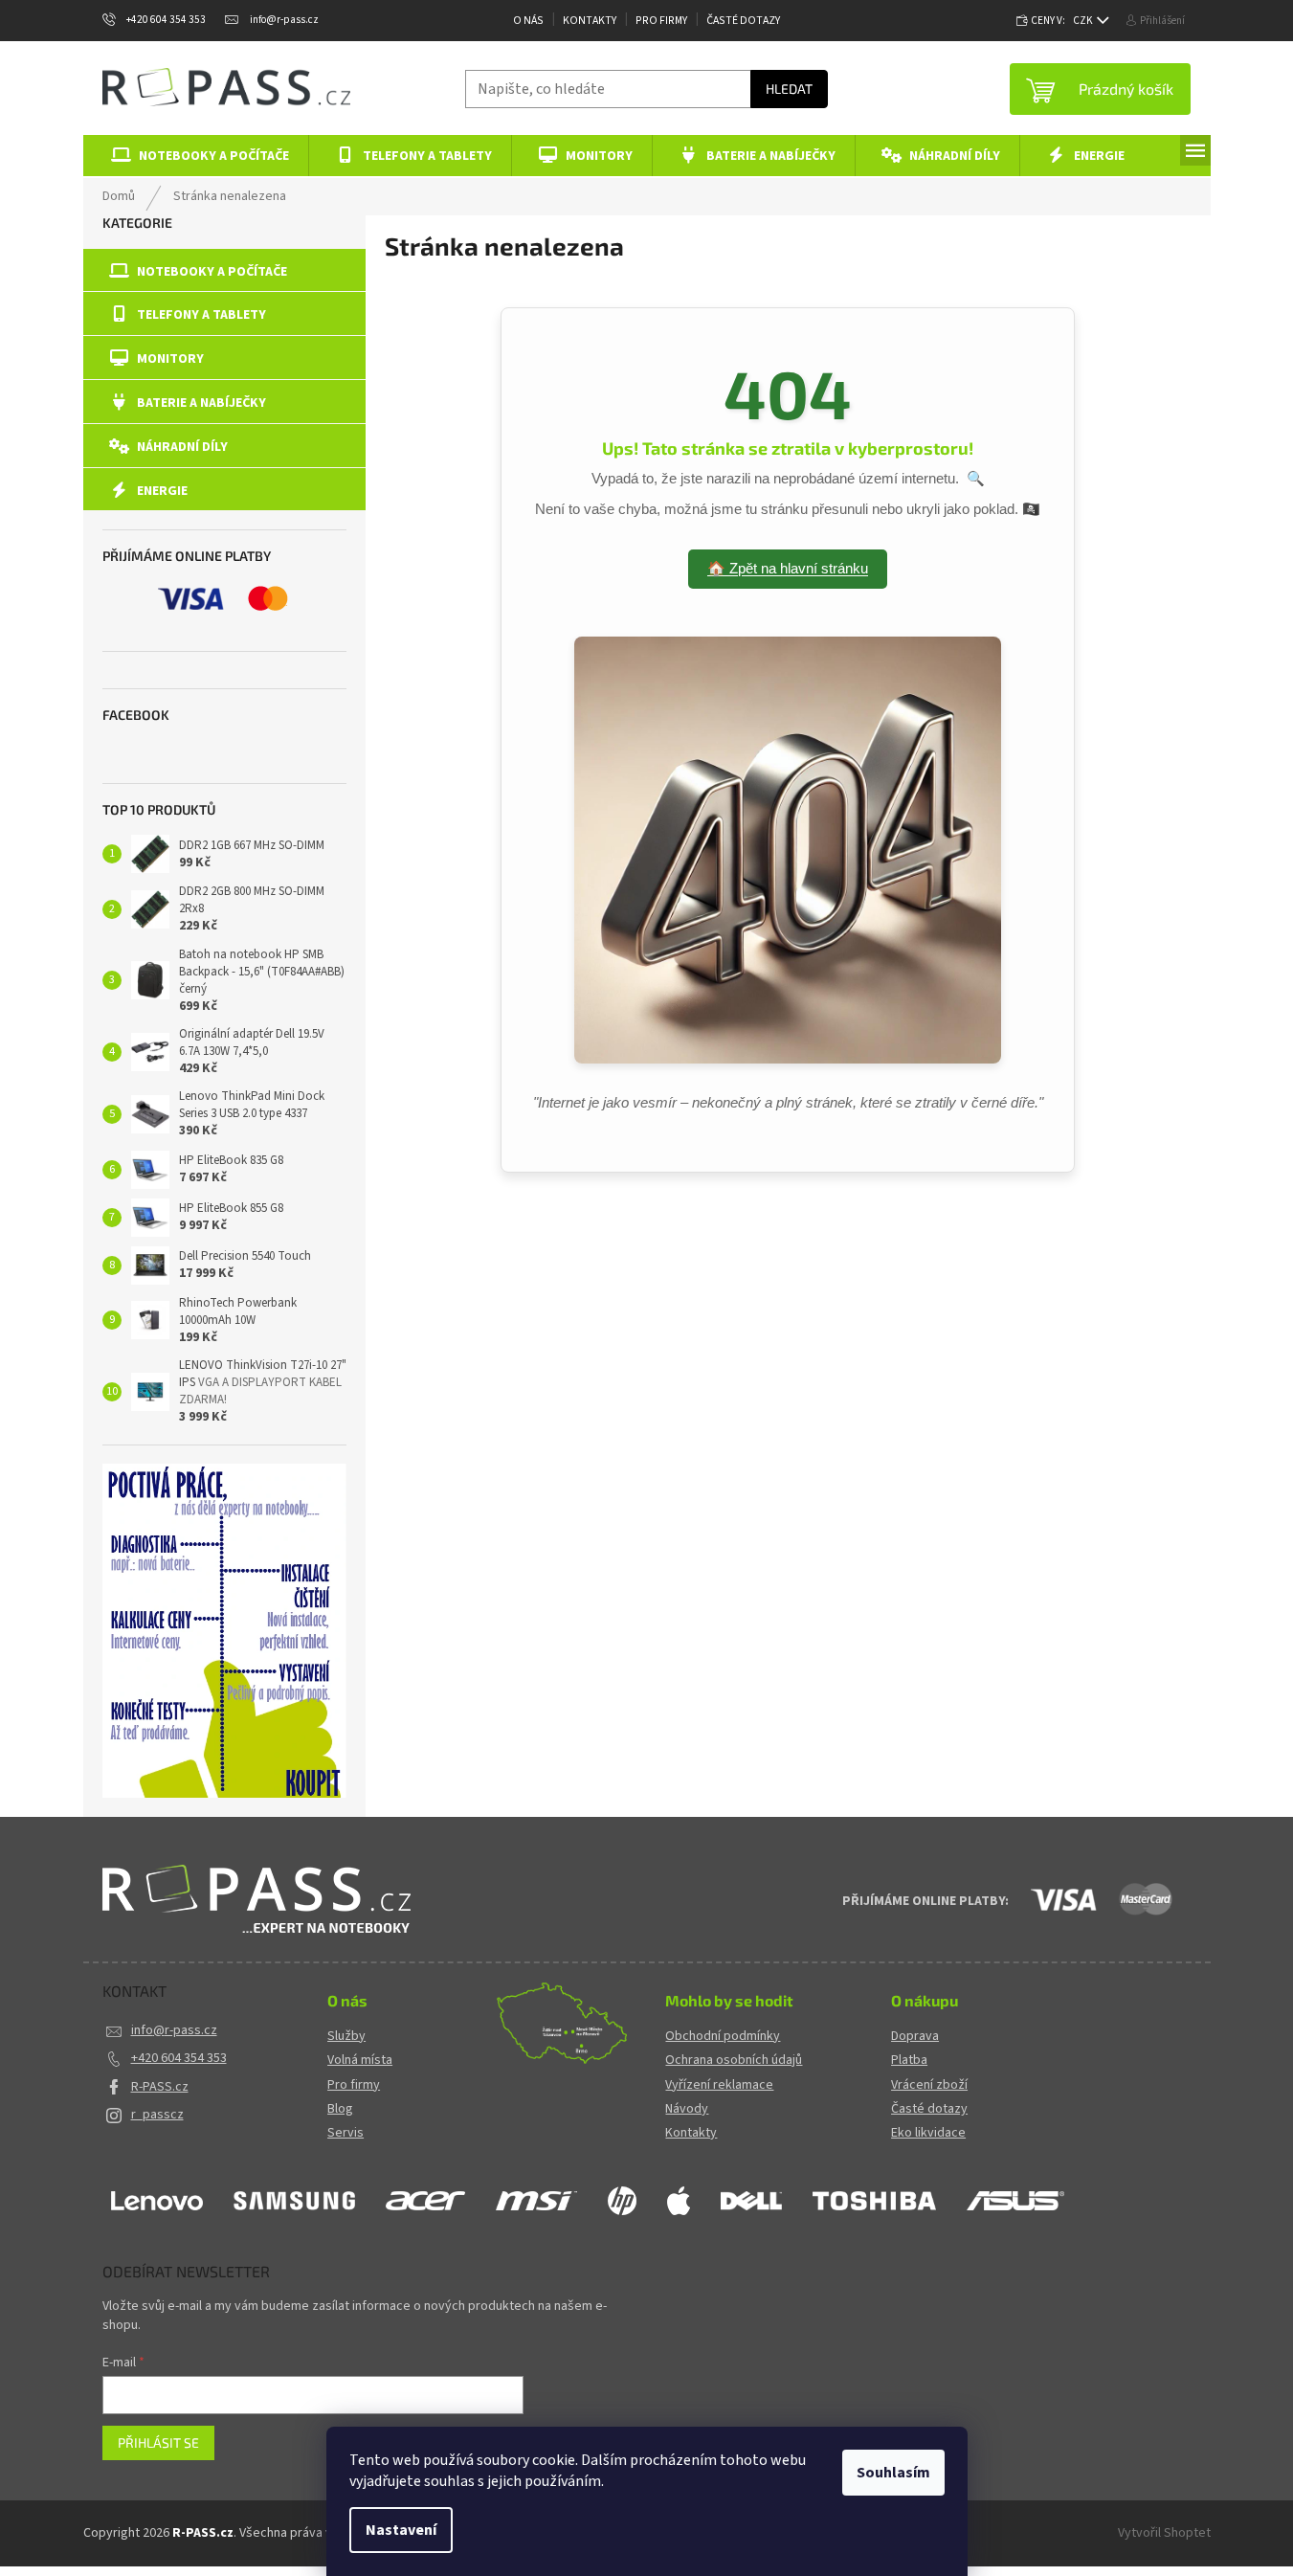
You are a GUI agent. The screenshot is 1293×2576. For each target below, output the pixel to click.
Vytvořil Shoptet (1164, 2533)
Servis (346, 2133)
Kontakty (590, 21)
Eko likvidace (928, 2133)
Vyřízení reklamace (719, 2085)
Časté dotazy (743, 21)
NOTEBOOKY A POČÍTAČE (212, 272)
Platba (909, 2061)
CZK (1084, 21)
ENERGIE (162, 491)
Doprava (915, 2037)
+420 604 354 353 (179, 2058)
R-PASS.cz (160, 2087)
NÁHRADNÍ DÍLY (182, 447)
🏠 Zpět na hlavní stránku (788, 568)
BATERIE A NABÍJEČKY (201, 403)
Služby (346, 2037)
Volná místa (360, 2061)
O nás (528, 21)
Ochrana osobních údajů (734, 2061)
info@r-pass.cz (174, 2030)
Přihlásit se (158, 2442)
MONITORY (170, 359)
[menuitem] (197, 156)
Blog (340, 2109)
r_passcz (157, 2115)
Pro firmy (354, 2085)
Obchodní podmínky (723, 2037)
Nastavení (401, 2530)
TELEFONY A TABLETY (201, 315)
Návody (687, 2109)
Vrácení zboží (929, 2085)
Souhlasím (893, 2473)
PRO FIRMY (661, 21)
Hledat (789, 89)
